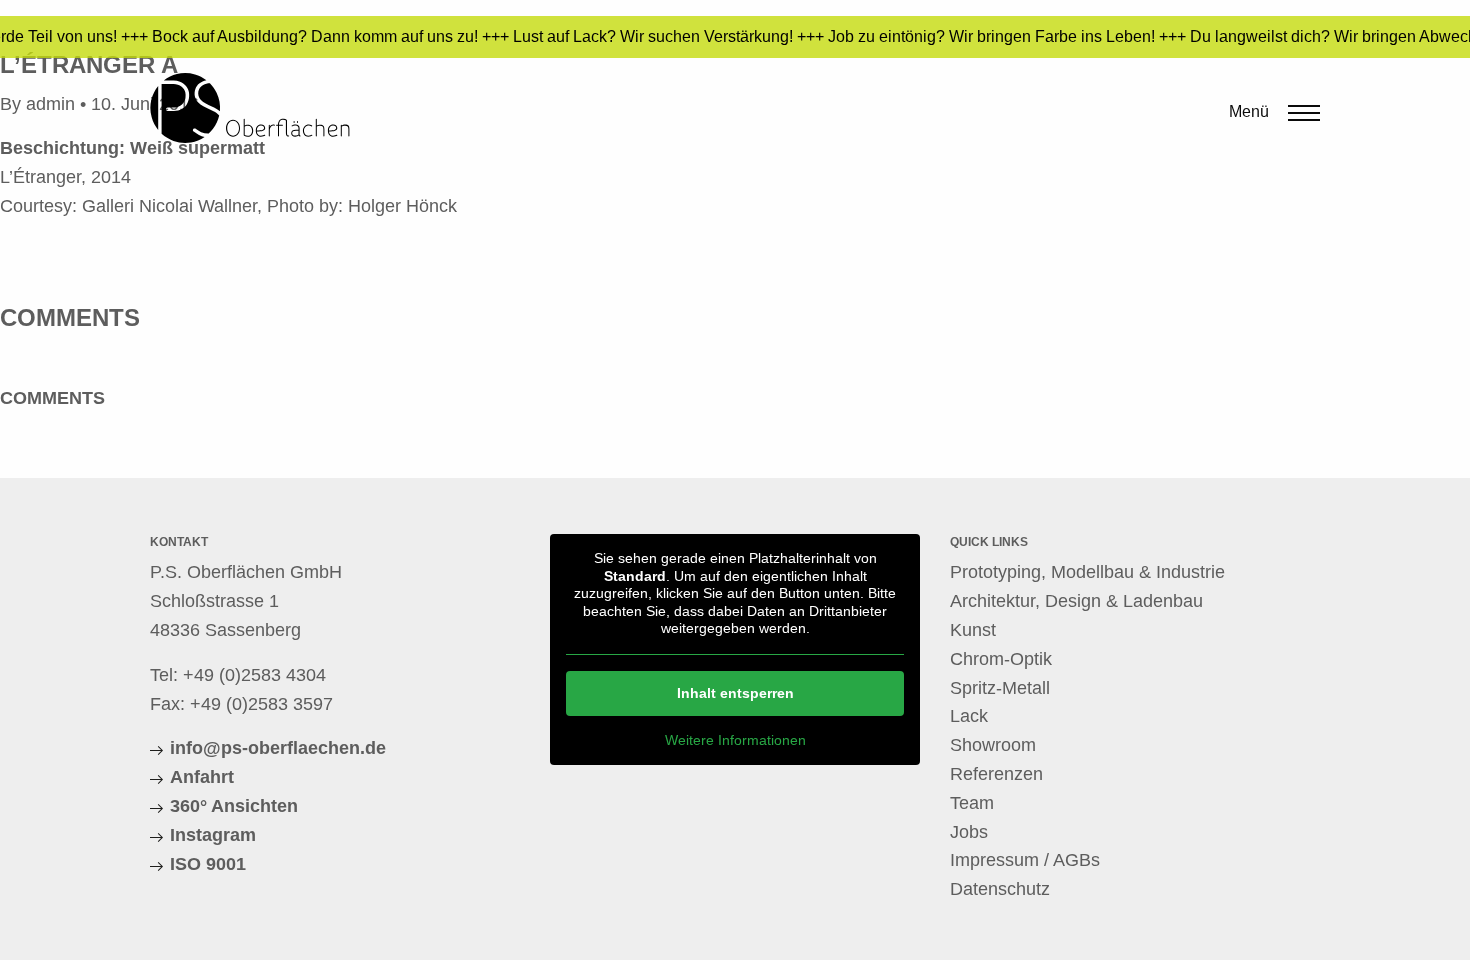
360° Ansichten (234, 806)
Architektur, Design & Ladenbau (1076, 601)
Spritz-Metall (1000, 688)
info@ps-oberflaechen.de (278, 748)
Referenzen (996, 774)
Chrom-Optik (1001, 659)
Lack (969, 716)
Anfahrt (202, 777)
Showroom (993, 745)
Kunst (973, 630)
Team (972, 803)
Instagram (213, 835)
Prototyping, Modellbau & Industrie (1087, 572)
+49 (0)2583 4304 (254, 675)
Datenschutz (1000, 889)
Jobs (969, 832)
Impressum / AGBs (1025, 860)
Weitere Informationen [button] (735, 740)
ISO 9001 (208, 864)
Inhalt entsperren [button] (735, 693)
